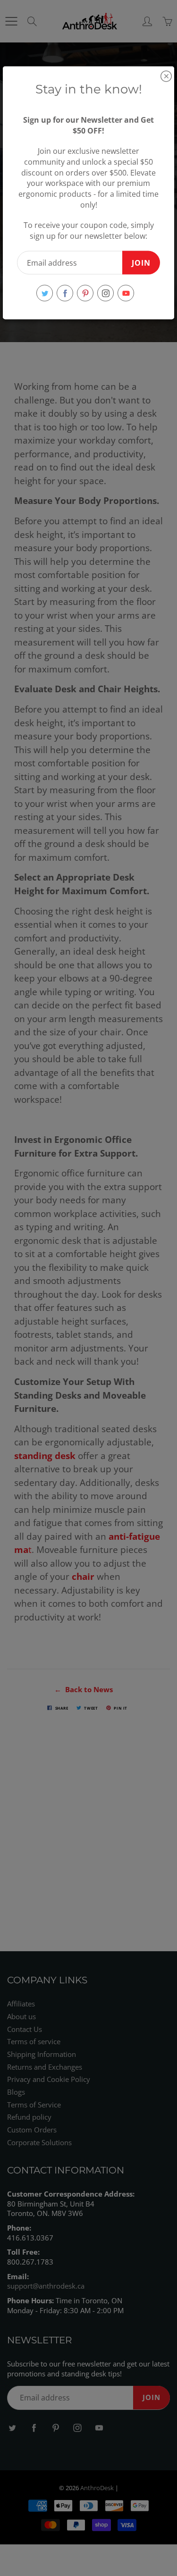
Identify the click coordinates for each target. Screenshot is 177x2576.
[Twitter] (45, 293)
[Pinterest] (85, 293)
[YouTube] (126, 293)
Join (141, 262)
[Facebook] (65, 293)
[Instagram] (105, 293)
